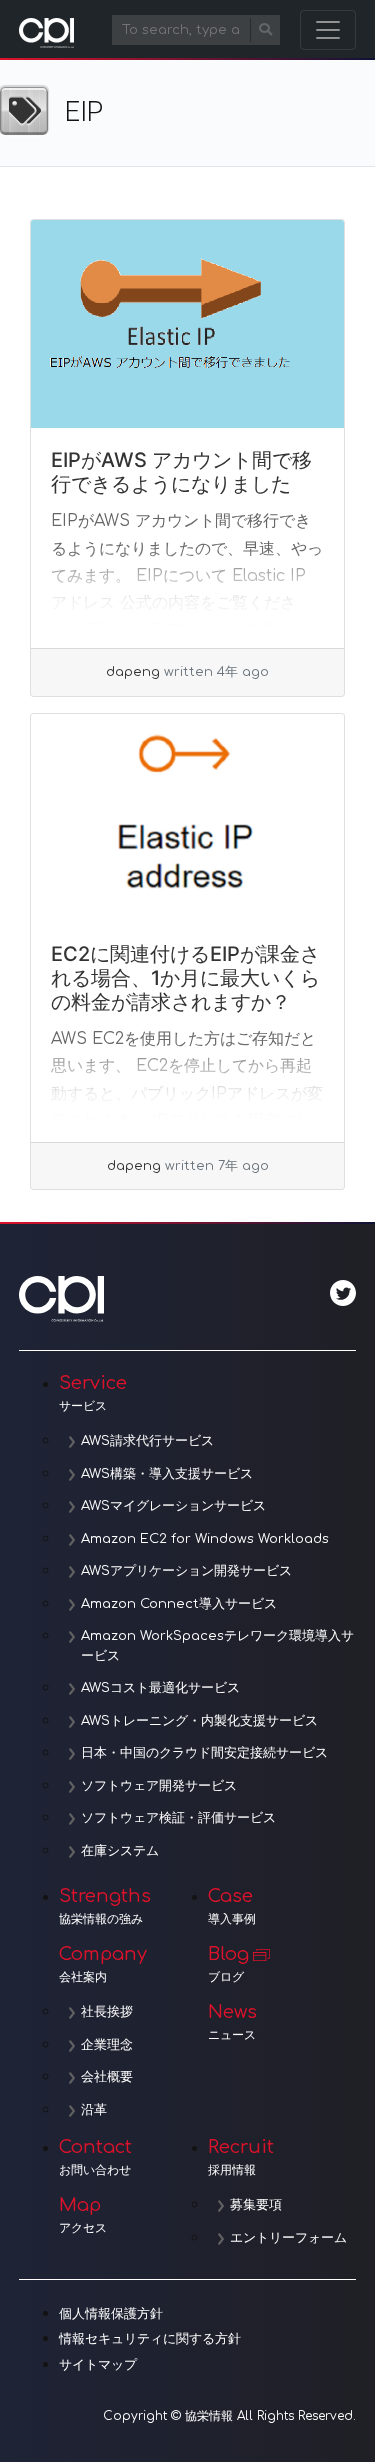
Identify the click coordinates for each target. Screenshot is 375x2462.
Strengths (105, 1906)
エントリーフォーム (288, 2238)
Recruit (241, 2157)
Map (83, 2215)
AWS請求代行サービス (147, 1441)
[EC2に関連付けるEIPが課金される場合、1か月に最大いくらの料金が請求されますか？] (187, 818)
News (232, 2022)
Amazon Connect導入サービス (179, 1604)
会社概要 (107, 2077)
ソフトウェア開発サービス (159, 1786)
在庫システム (120, 1851)
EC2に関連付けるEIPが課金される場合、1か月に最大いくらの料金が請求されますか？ (185, 978)
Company (103, 1964)
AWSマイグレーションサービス (173, 1506)
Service (93, 1393)
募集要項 (256, 2205)
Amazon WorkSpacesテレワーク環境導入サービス (217, 1646)
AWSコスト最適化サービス (160, 1688)
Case (232, 1906)
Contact (95, 2157)
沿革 (94, 2110)
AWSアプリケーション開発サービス (186, 1571)
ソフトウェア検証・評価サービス (178, 1818)
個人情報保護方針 (111, 2314)
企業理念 (107, 2045)
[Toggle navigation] (328, 30)
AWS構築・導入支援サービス (167, 1474)
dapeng (133, 672)
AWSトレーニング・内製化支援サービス (199, 1721)
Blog (228, 1964)
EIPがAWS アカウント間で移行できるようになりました (181, 472)
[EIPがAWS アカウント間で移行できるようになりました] (187, 324)
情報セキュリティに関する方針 (150, 2339)
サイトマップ (98, 2365)
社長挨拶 (107, 2012)
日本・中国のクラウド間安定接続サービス (204, 1753)
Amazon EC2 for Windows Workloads (205, 1539)
